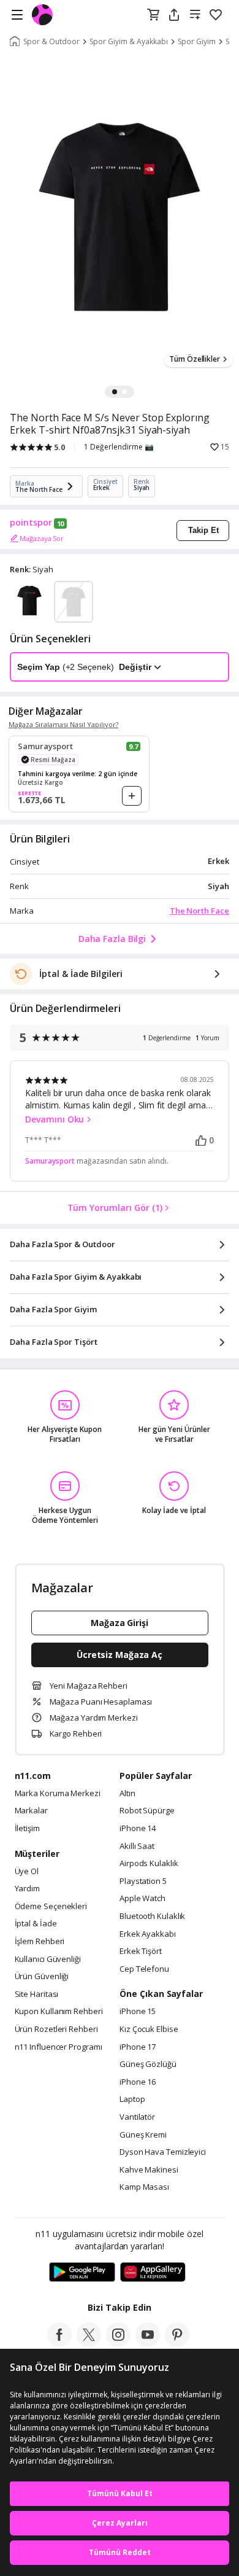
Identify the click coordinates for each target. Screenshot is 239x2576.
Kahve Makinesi (149, 2170)
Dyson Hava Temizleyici (163, 2152)
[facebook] (59, 2343)
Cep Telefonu (144, 1969)
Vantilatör (137, 2117)
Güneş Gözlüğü (148, 2064)
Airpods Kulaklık (149, 1864)
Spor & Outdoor (51, 42)
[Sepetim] (153, 15)
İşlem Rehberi (40, 1942)
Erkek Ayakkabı (148, 1934)
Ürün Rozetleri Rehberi (56, 2029)
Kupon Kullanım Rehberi (59, 2012)
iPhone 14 (138, 1829)
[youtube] (148, 2343)
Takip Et (203, 530)
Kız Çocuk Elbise (149, 2029)
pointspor (31, 523)
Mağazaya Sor (42, 538)
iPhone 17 (138, 2047)
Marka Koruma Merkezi (58, 1794)
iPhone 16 (138, 2082)
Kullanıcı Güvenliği (48, 1959)
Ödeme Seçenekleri (51, 1907)
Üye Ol (27, 1872)
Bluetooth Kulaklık (152, 1916)
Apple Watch (142, 1899)
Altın (127, 1794)
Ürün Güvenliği (42, 1977)
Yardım (27, 1889)
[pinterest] (177, 2343)
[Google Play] (82, 2273)
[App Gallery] (153, 2273)
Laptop (132, 2099)
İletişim (27, 1829)
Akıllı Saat (137, 1846)
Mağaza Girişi (120, 1623)
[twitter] (89, 2343)
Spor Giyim (197, 42)
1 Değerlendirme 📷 (119, 447)
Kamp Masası (144, 2187)
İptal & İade (36, 1924)
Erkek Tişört (141, 1951)
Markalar (31, 1811)
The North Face (199, 911)
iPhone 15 (138, 2012)
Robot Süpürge (147, 1811)
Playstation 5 (143, 1881)
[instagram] (118, 2343)
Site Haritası (37, 1994)
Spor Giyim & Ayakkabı (129, 42)
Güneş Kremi (143, 2135)
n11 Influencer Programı (59, 2047)
